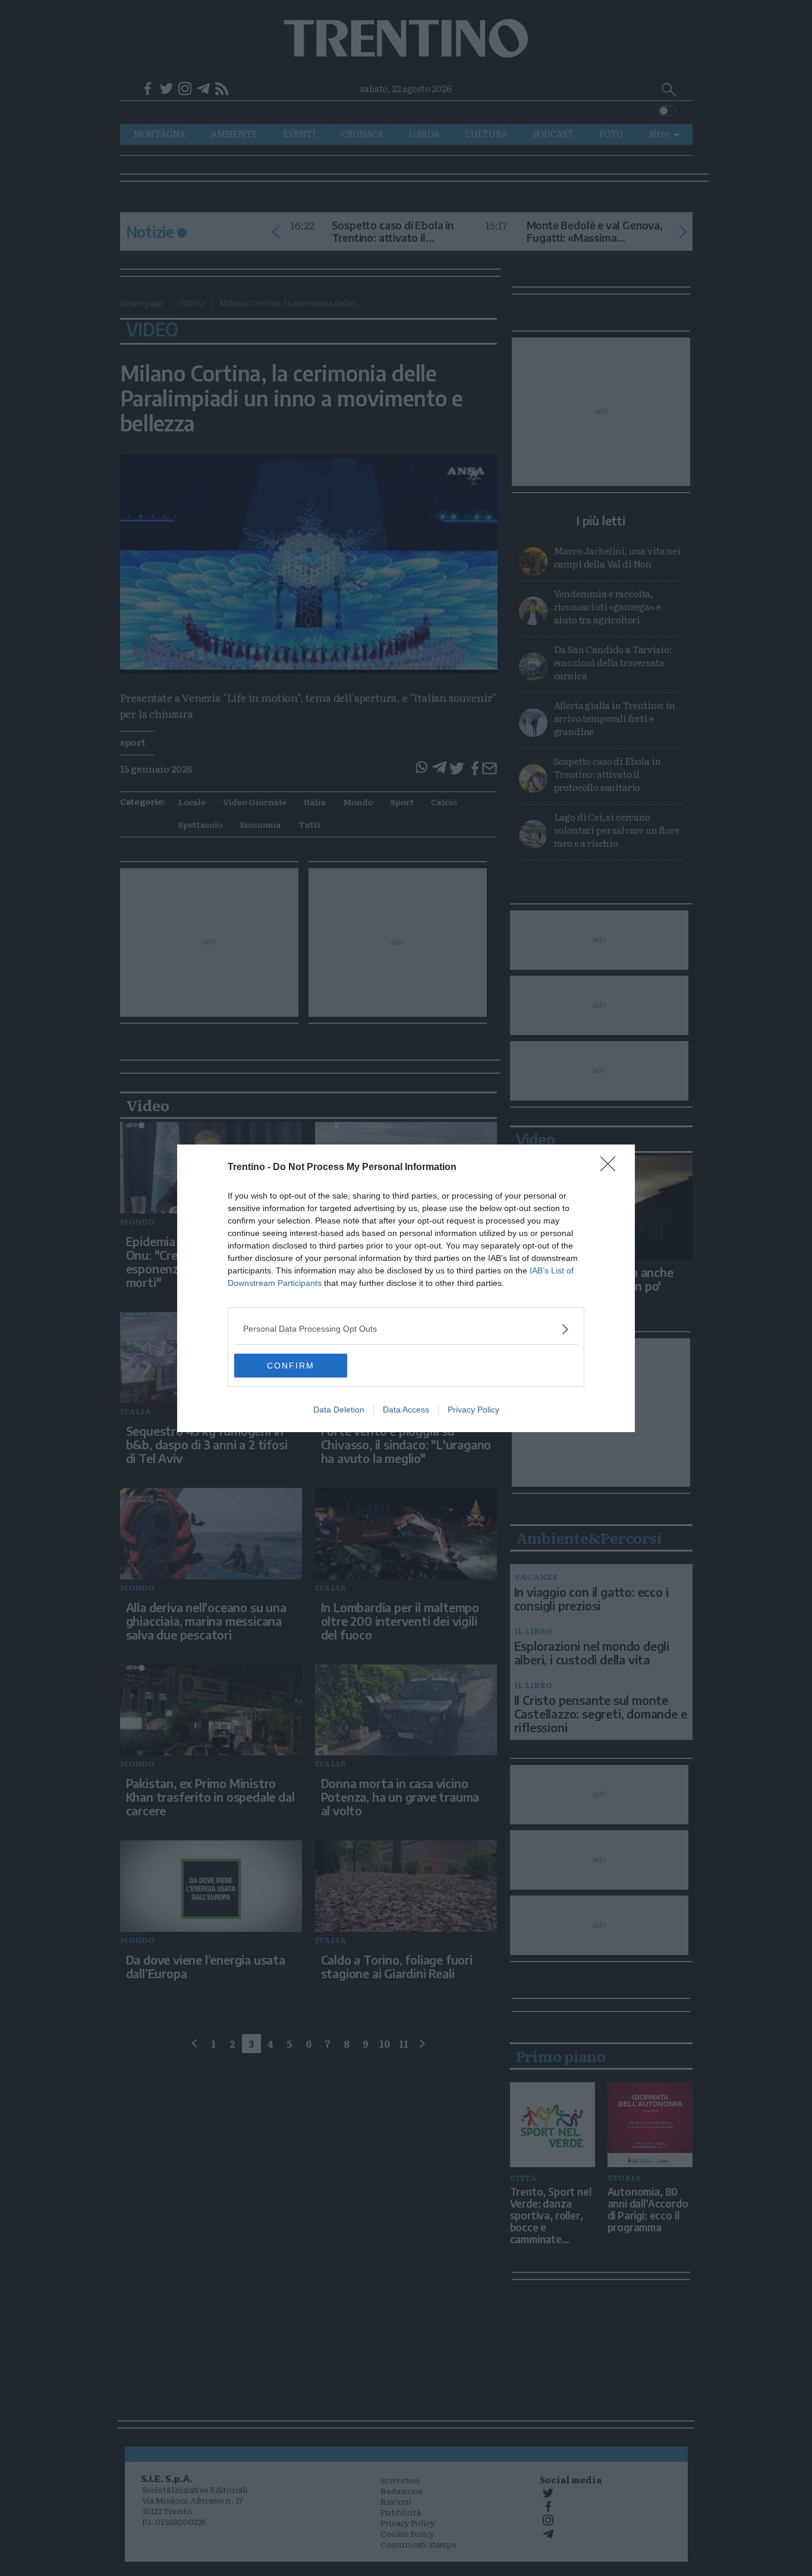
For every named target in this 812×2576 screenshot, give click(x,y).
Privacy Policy (473, 1410)
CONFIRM (291, 1366)
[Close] (612, 1168)
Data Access (406, 1410)
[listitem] (406, 1329)
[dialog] (406, 1288)
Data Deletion (339, 1410)
